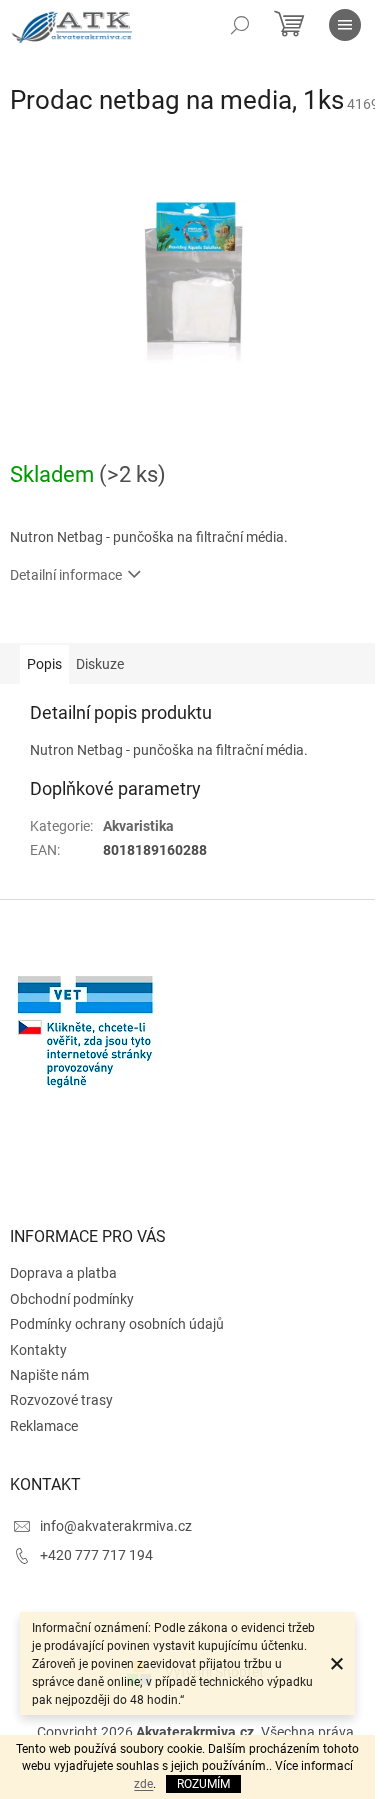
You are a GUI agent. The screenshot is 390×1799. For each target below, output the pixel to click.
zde (143, 1784)
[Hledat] (240, 25)
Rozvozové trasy (61, 1400)
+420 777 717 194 (96, 1555)
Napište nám (49, 1375)
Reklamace (44, 1426)
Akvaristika (138, 826)
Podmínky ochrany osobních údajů (117, 1324)
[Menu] (345, 25)
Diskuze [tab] (100, 664)
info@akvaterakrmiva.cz (116, 1526)
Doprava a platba (63, 1273)
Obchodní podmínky (72, 1299)
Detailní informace (66, 575)
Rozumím (203, 1784)
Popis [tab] (44, 664)
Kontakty (38, 1350)
